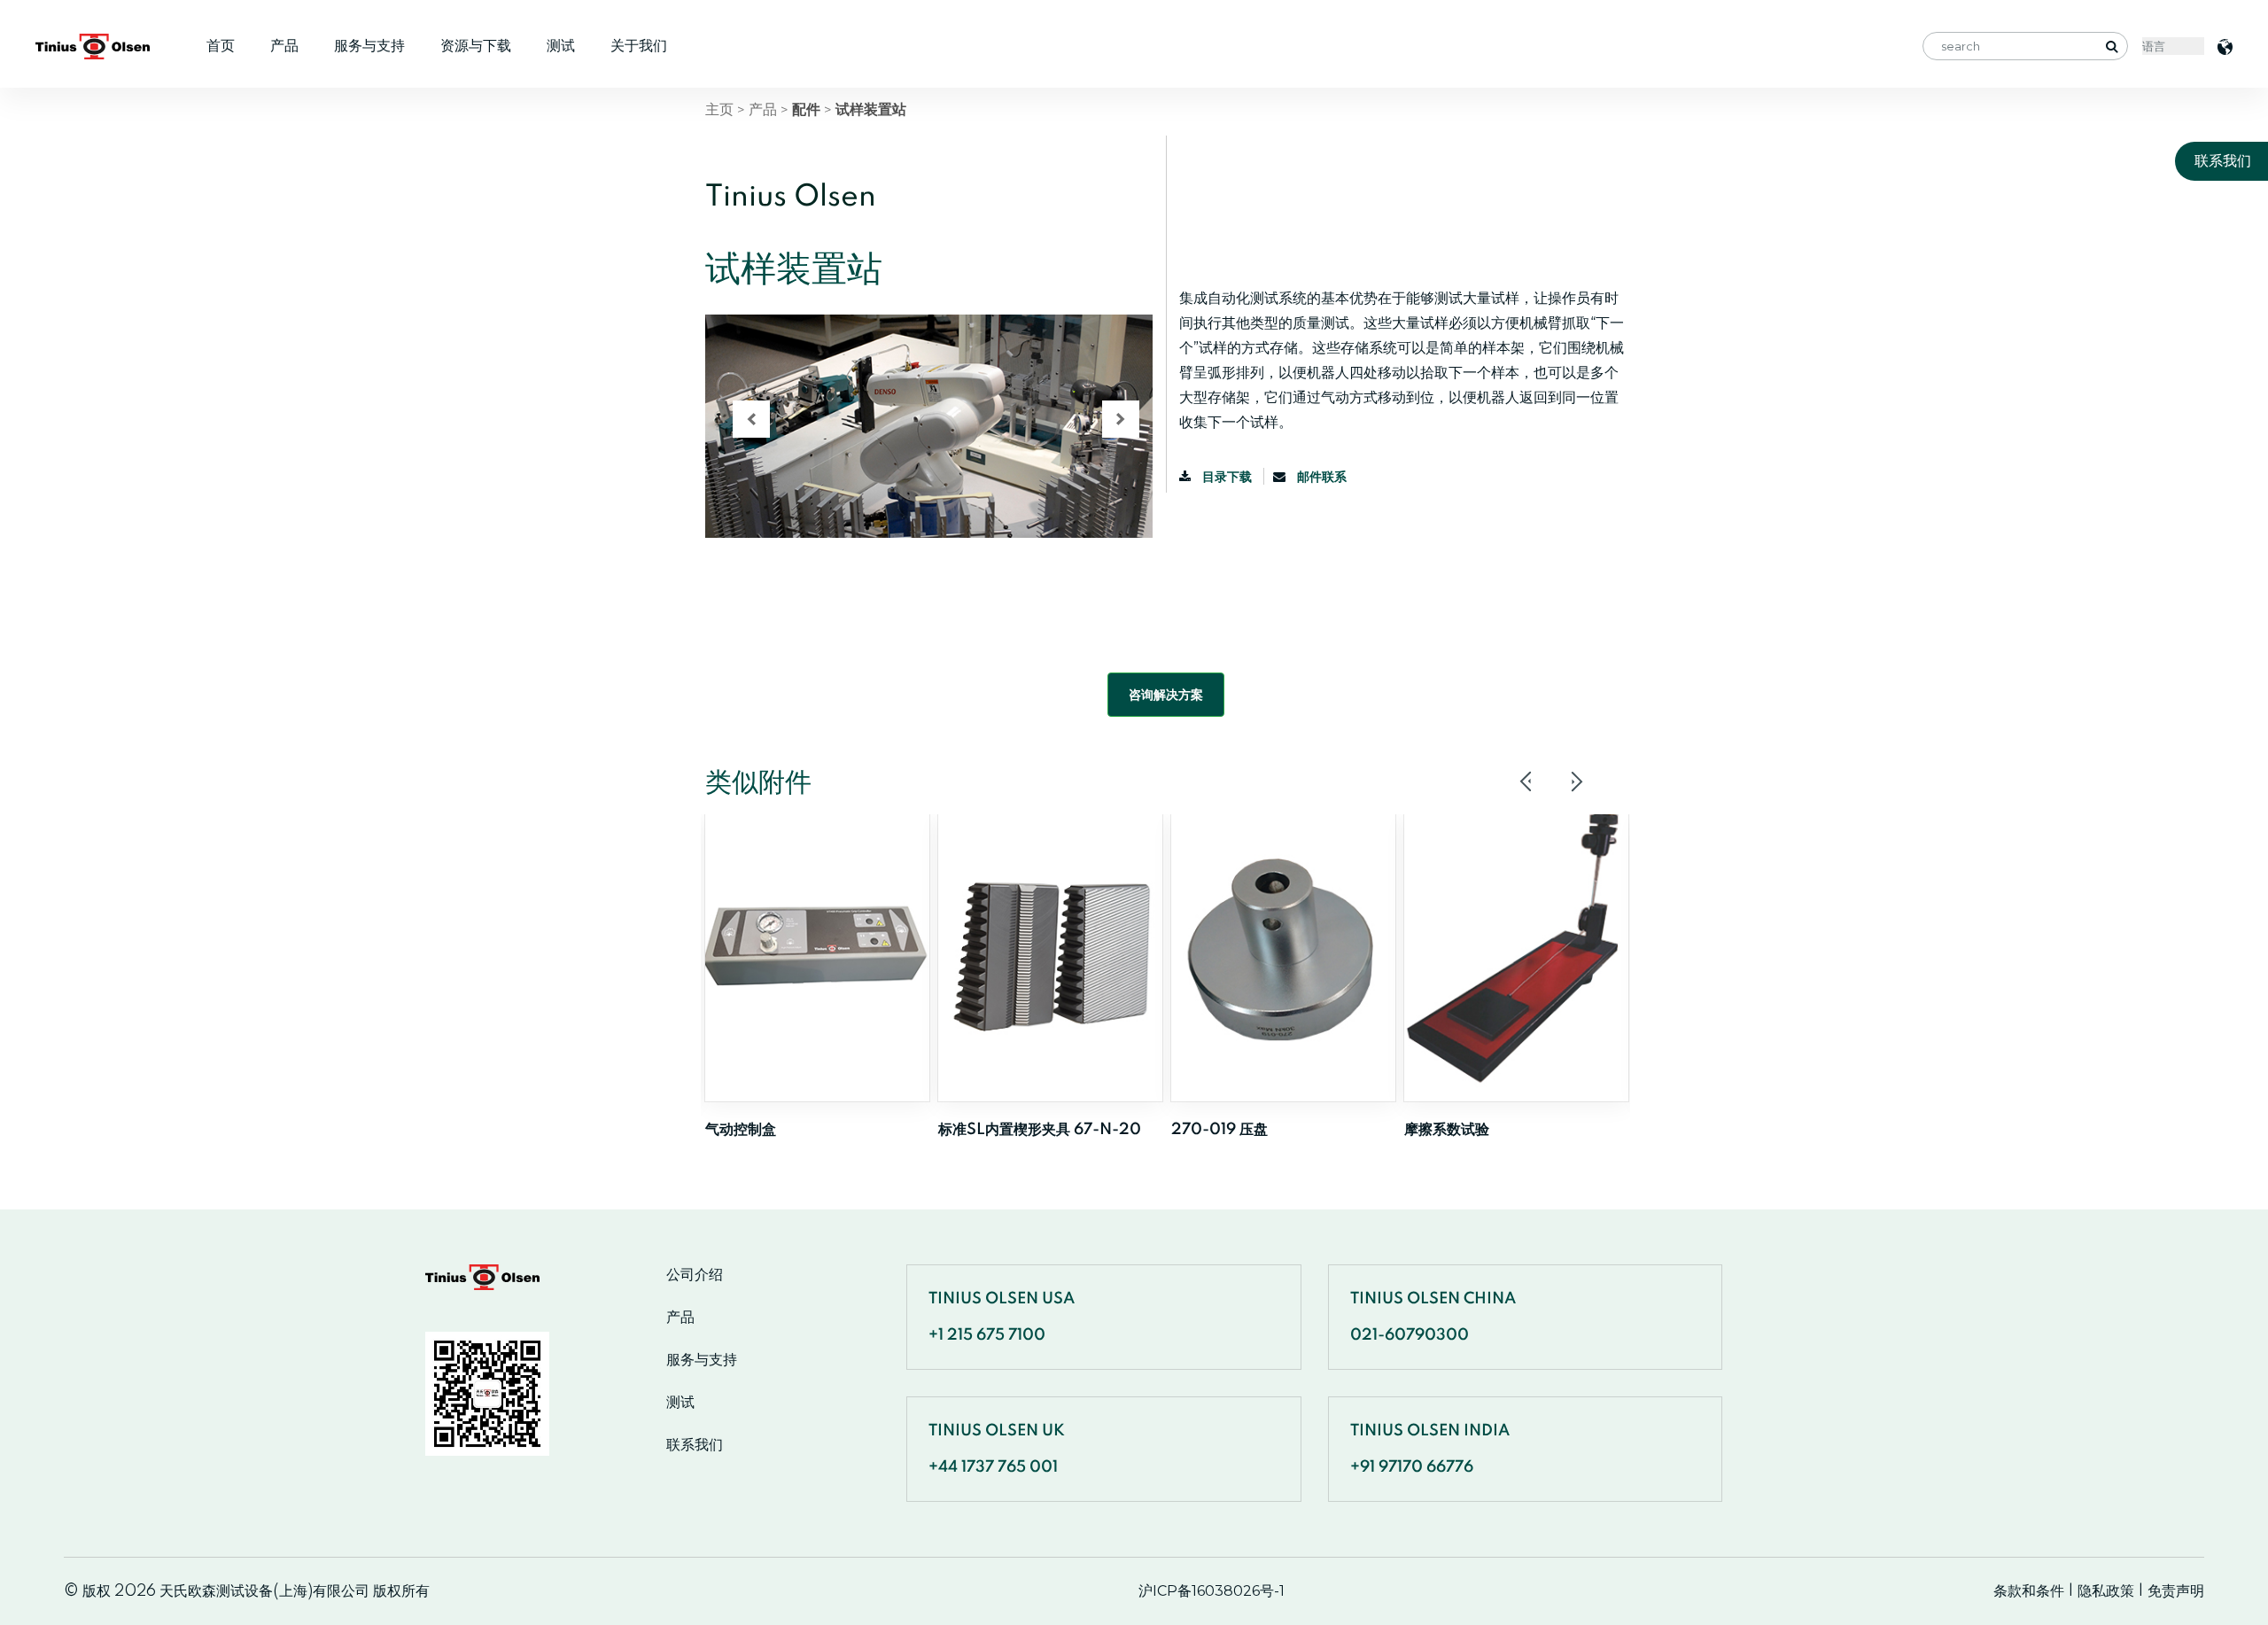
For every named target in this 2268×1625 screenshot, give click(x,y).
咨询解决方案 (1166, 695)
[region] (929, 458)
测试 (561, 46)
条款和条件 (2029, 1591)
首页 (221, 46)
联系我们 (695, 1445)
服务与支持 (369, 46)
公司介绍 (695, 1275)
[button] (751, 419)
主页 (719, 109)
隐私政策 (2106, 1591)
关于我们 (639, 46)
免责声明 (2176, 1591)
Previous (1526, 781)
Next (1576, 781)
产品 (284, 46)
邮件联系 (1320, 477)
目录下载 (1227, 477)
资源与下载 (476, 46)
